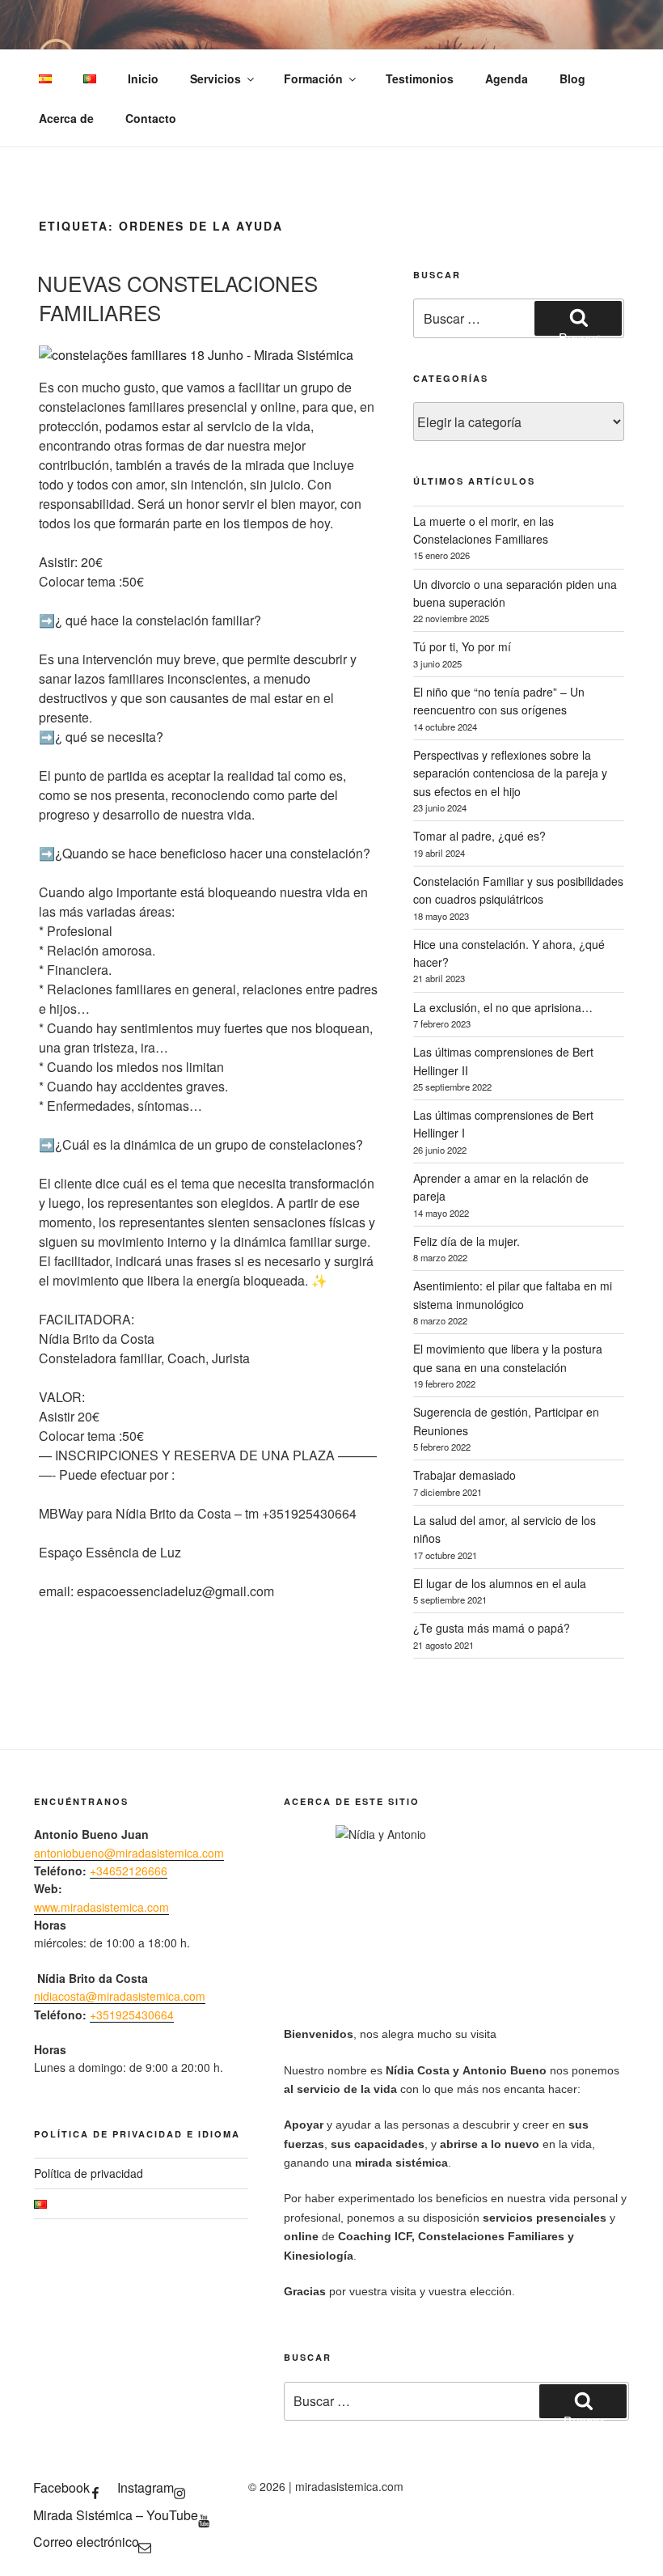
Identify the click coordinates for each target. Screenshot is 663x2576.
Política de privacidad (89, 2173)
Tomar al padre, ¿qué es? (479, 836)
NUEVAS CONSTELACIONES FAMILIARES (177, 297)
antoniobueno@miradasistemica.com (129, 1853)
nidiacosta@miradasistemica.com (120, 1996)
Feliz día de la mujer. (467, 1241)
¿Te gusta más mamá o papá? (492, 1628)
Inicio (143, 78)
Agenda (507, 78)
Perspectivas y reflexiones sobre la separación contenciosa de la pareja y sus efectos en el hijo (510, 773)
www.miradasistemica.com (101, 1907)
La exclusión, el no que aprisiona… (503, 1007)
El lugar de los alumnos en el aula (500, 1583)
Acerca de (66, 118)
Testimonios (420, 78)
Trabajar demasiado (465, 1475)
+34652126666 (129, 1871)
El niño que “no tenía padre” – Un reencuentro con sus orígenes (499, 701)
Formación (313, 78)
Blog (572, 78)
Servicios (215, 78)
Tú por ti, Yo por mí (462, 646)
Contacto (151, 118)
